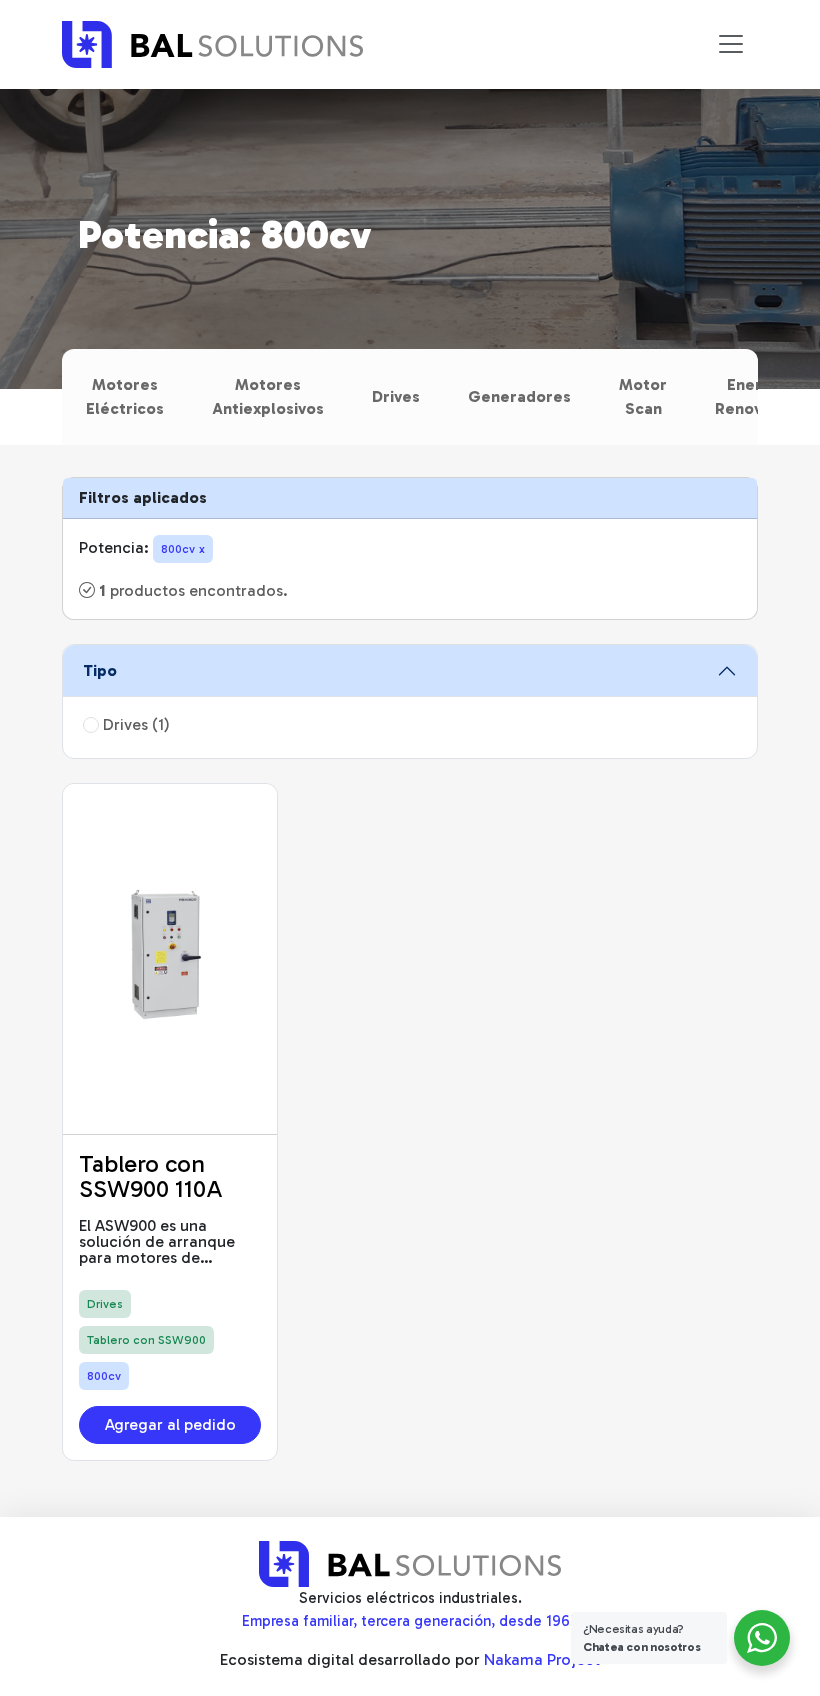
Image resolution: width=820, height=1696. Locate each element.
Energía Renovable (755, 396)
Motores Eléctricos (125, 396)
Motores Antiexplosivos (268, 396)
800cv (104, 1376)
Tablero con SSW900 (146, 1340)
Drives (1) (134, 724)
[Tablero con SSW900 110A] (170, 959)
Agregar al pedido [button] (170, 1424)
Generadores (519, 396)
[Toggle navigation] (731, 44)
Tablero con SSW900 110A (151, 1176)
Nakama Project (542, 1659)
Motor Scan (643, 396)
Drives (396, 396)
